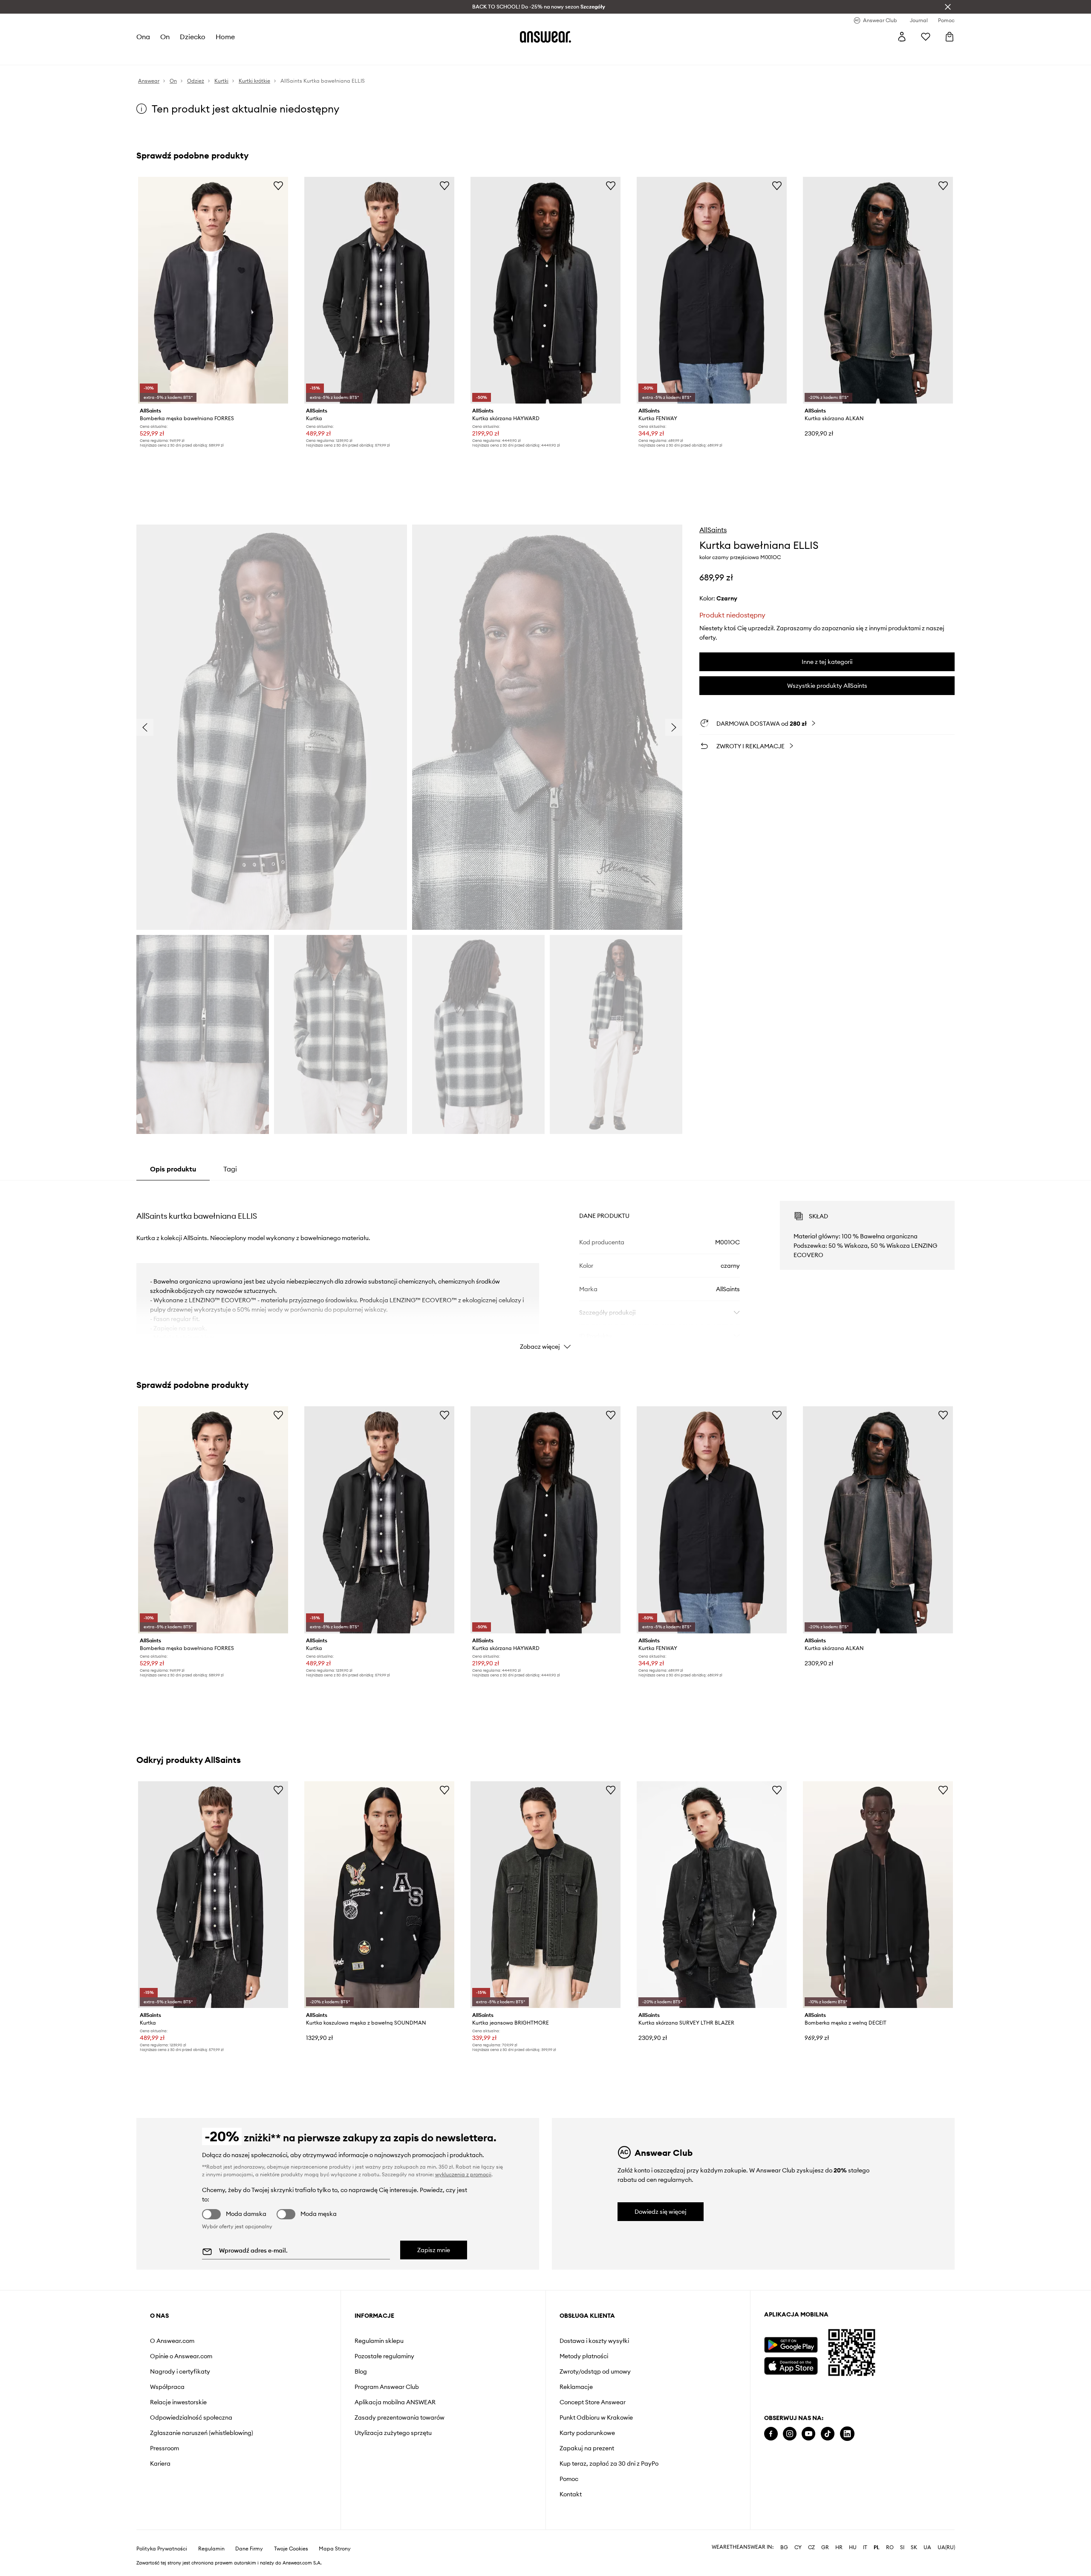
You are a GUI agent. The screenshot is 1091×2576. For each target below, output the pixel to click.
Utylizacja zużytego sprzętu (393, 2433)
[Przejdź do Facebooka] (771, 2434)
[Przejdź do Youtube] (808, 2434)
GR (825, 2547)
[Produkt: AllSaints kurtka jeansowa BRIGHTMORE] (545, 1895)
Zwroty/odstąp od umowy (595, 2371)
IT (865, 2547)
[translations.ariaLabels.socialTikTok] (828, 2434)
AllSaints (713, 530)
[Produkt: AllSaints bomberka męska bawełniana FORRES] (213, 290)
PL (877, 2547)
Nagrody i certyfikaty (180, 2371)
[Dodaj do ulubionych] (278, 185)
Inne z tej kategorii (827, 662)
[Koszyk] (950, 37)
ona (143, 37)
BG (784, 2547)
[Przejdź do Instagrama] (790, 2434)
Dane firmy (249, 2549)
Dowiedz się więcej (661, 2212)
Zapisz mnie (434, 2250)
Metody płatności (584, 2356)
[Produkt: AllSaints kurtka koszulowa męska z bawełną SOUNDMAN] (379, 1895)
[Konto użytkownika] (902, 37)
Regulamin (211, 2549)
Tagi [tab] (230, 1169)
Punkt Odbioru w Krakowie (596, 2417)
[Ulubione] (926, 37)
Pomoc (569, 2479)
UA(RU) (946, 2547)
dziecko (193, 37)
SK (914, 2547)
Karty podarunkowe (587, 2433)
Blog (361, 2371)
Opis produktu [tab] (173, 1169)
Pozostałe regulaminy (384, 2356)
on (165, 37)
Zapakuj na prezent (587, 2448)
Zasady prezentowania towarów (400, 2417)
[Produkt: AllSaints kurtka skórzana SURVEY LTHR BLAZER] (712, 1895)
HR (839, 2547)
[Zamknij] (948, 7)
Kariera (160, 2463)
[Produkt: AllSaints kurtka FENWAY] (712, 290)
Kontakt (571, 2494)
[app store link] (791, 2365)
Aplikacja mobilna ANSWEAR (395, 2402)
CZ (811, 2547)
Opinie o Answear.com (181, 2356)
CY (798, 2547)
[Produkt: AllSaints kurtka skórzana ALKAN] (878, 290)
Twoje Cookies (291, 2549)
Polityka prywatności (162, 2549)
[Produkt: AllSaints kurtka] (379, 290)
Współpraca (167, 2387)
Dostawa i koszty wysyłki (594, 2341)
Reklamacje (576, 2387)
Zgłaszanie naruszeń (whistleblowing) (202, 2433)
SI (902, 2547)
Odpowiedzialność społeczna (191, 2417)
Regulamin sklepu (379, 2341)
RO (890, 2547)
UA (927, 2547)
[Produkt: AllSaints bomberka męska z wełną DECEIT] (878, 1895)
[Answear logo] (545, 37)
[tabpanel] (545, 1268)
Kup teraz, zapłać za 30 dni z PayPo (609, 2463)
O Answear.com (172, 2341)
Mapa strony (335, 2549)
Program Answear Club (387, 2387)
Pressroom (165, 2448)
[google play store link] (791, 2345)
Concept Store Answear (593, 2402)
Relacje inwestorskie (178, 2402)
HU (853, 2547)
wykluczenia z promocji (463, 2174)
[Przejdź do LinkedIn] (847, 2434)
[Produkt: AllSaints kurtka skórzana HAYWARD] (545, 290)
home (225, 37)
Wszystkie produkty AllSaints (827, 686)
